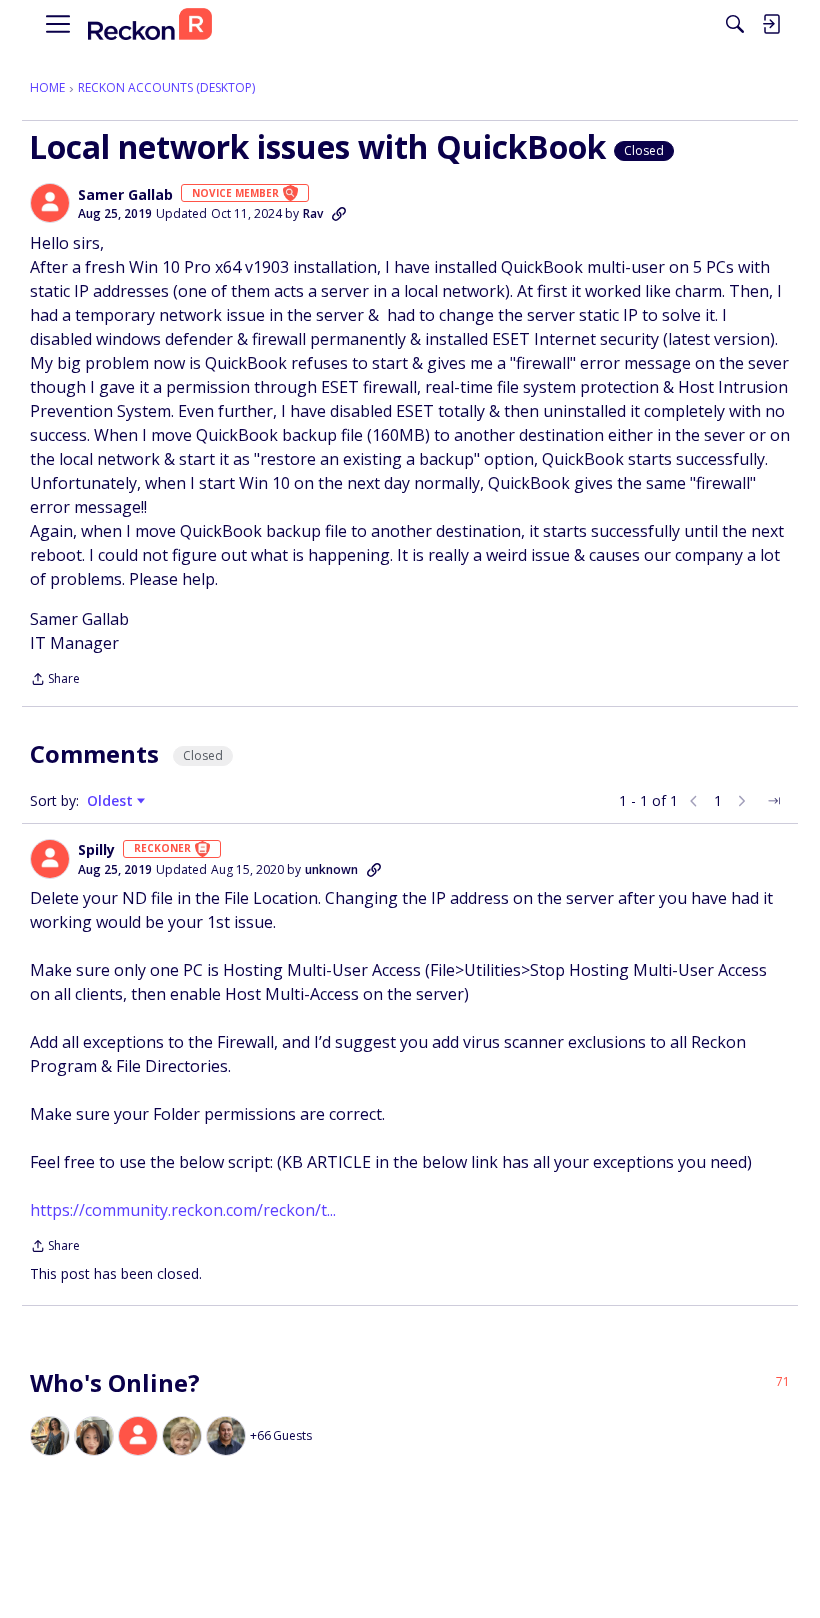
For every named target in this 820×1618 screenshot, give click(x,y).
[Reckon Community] (150, 24)
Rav (313, 213)
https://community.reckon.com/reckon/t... (183, 1210)
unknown (331, 869)
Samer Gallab (125, 195)
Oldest (112, 801)
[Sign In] (771, 24)
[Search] (735, 24)
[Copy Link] (339, 214)
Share (55, 680)
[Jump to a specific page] (774, 801)
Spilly (96, 850)
